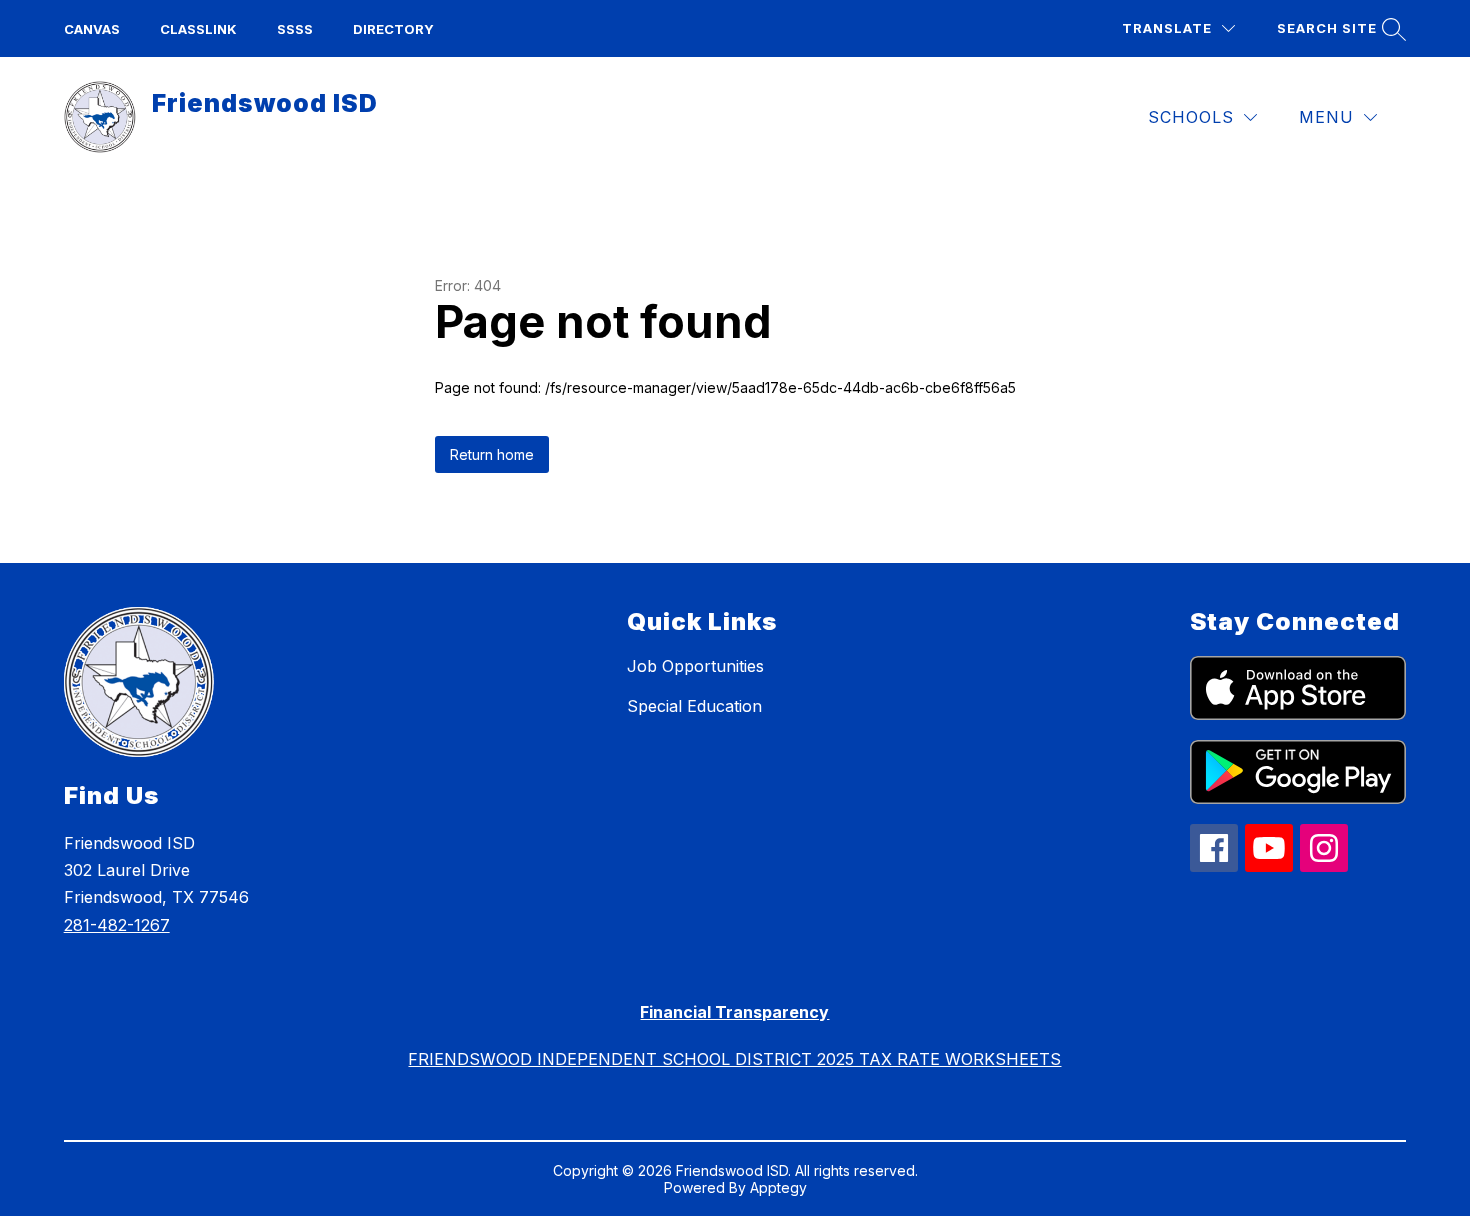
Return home (492, 454)
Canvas (92, 29)
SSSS (295, 29)
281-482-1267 (117, 925)
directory (393, 29)
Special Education (694, 706)
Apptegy (778, 1187)
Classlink (198, 29)
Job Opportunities (695, 666)
